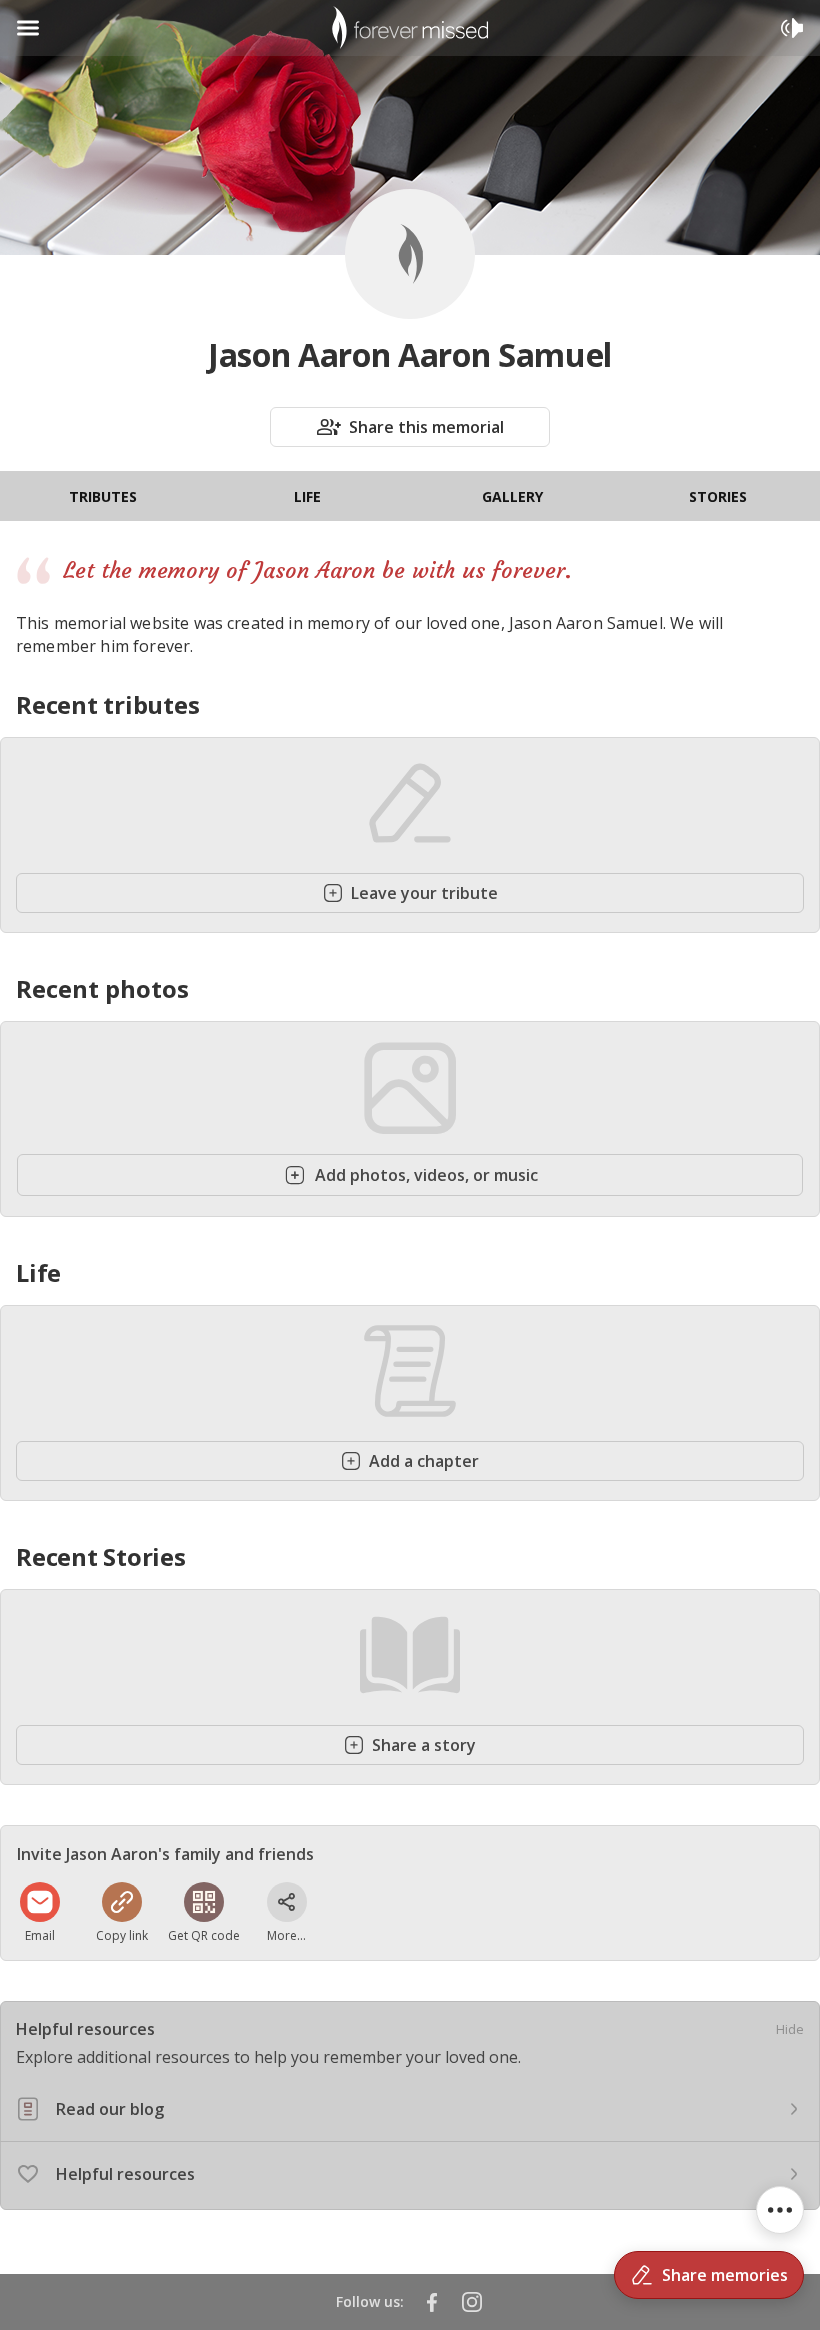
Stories (718, 496)
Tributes (103, 496)
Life (307, 496)
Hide (790, 2029)
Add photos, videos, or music (426, 1175)
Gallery (512, 496)
